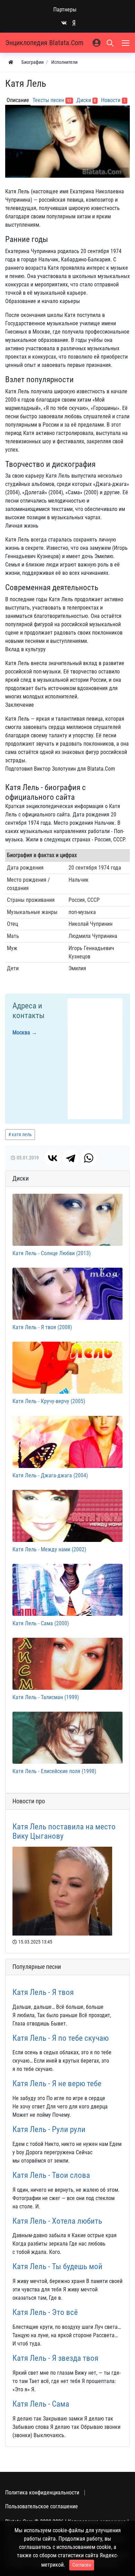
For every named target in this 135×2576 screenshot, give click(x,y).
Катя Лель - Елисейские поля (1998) (54, 1771)
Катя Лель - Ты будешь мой (57, 2267)
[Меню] (126, 43)
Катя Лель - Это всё (45, 2312)
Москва (21, 1033)
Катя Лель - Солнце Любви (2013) (52, 1253)
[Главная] (11, 62)
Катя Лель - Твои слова (51, 2175)
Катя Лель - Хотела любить (57, 2221)
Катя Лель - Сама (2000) (41, 1623)
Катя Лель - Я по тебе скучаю (61, 2038)
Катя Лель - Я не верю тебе (57, 2084)
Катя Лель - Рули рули (49, 2129)
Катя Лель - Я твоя (43, 1992)
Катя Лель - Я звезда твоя (55, 2358)
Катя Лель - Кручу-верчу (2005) (49, 1401)
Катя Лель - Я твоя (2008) (42, 1327)
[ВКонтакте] (53, 1158)
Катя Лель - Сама (41, 2404)
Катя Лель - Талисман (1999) (46, 1697)
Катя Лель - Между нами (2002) (49, 1549)
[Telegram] (71, 1158)
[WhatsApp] (89, 1158)
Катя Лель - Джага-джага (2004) (50, 1475)
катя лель (22, 1134)
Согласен (82, 2565)
